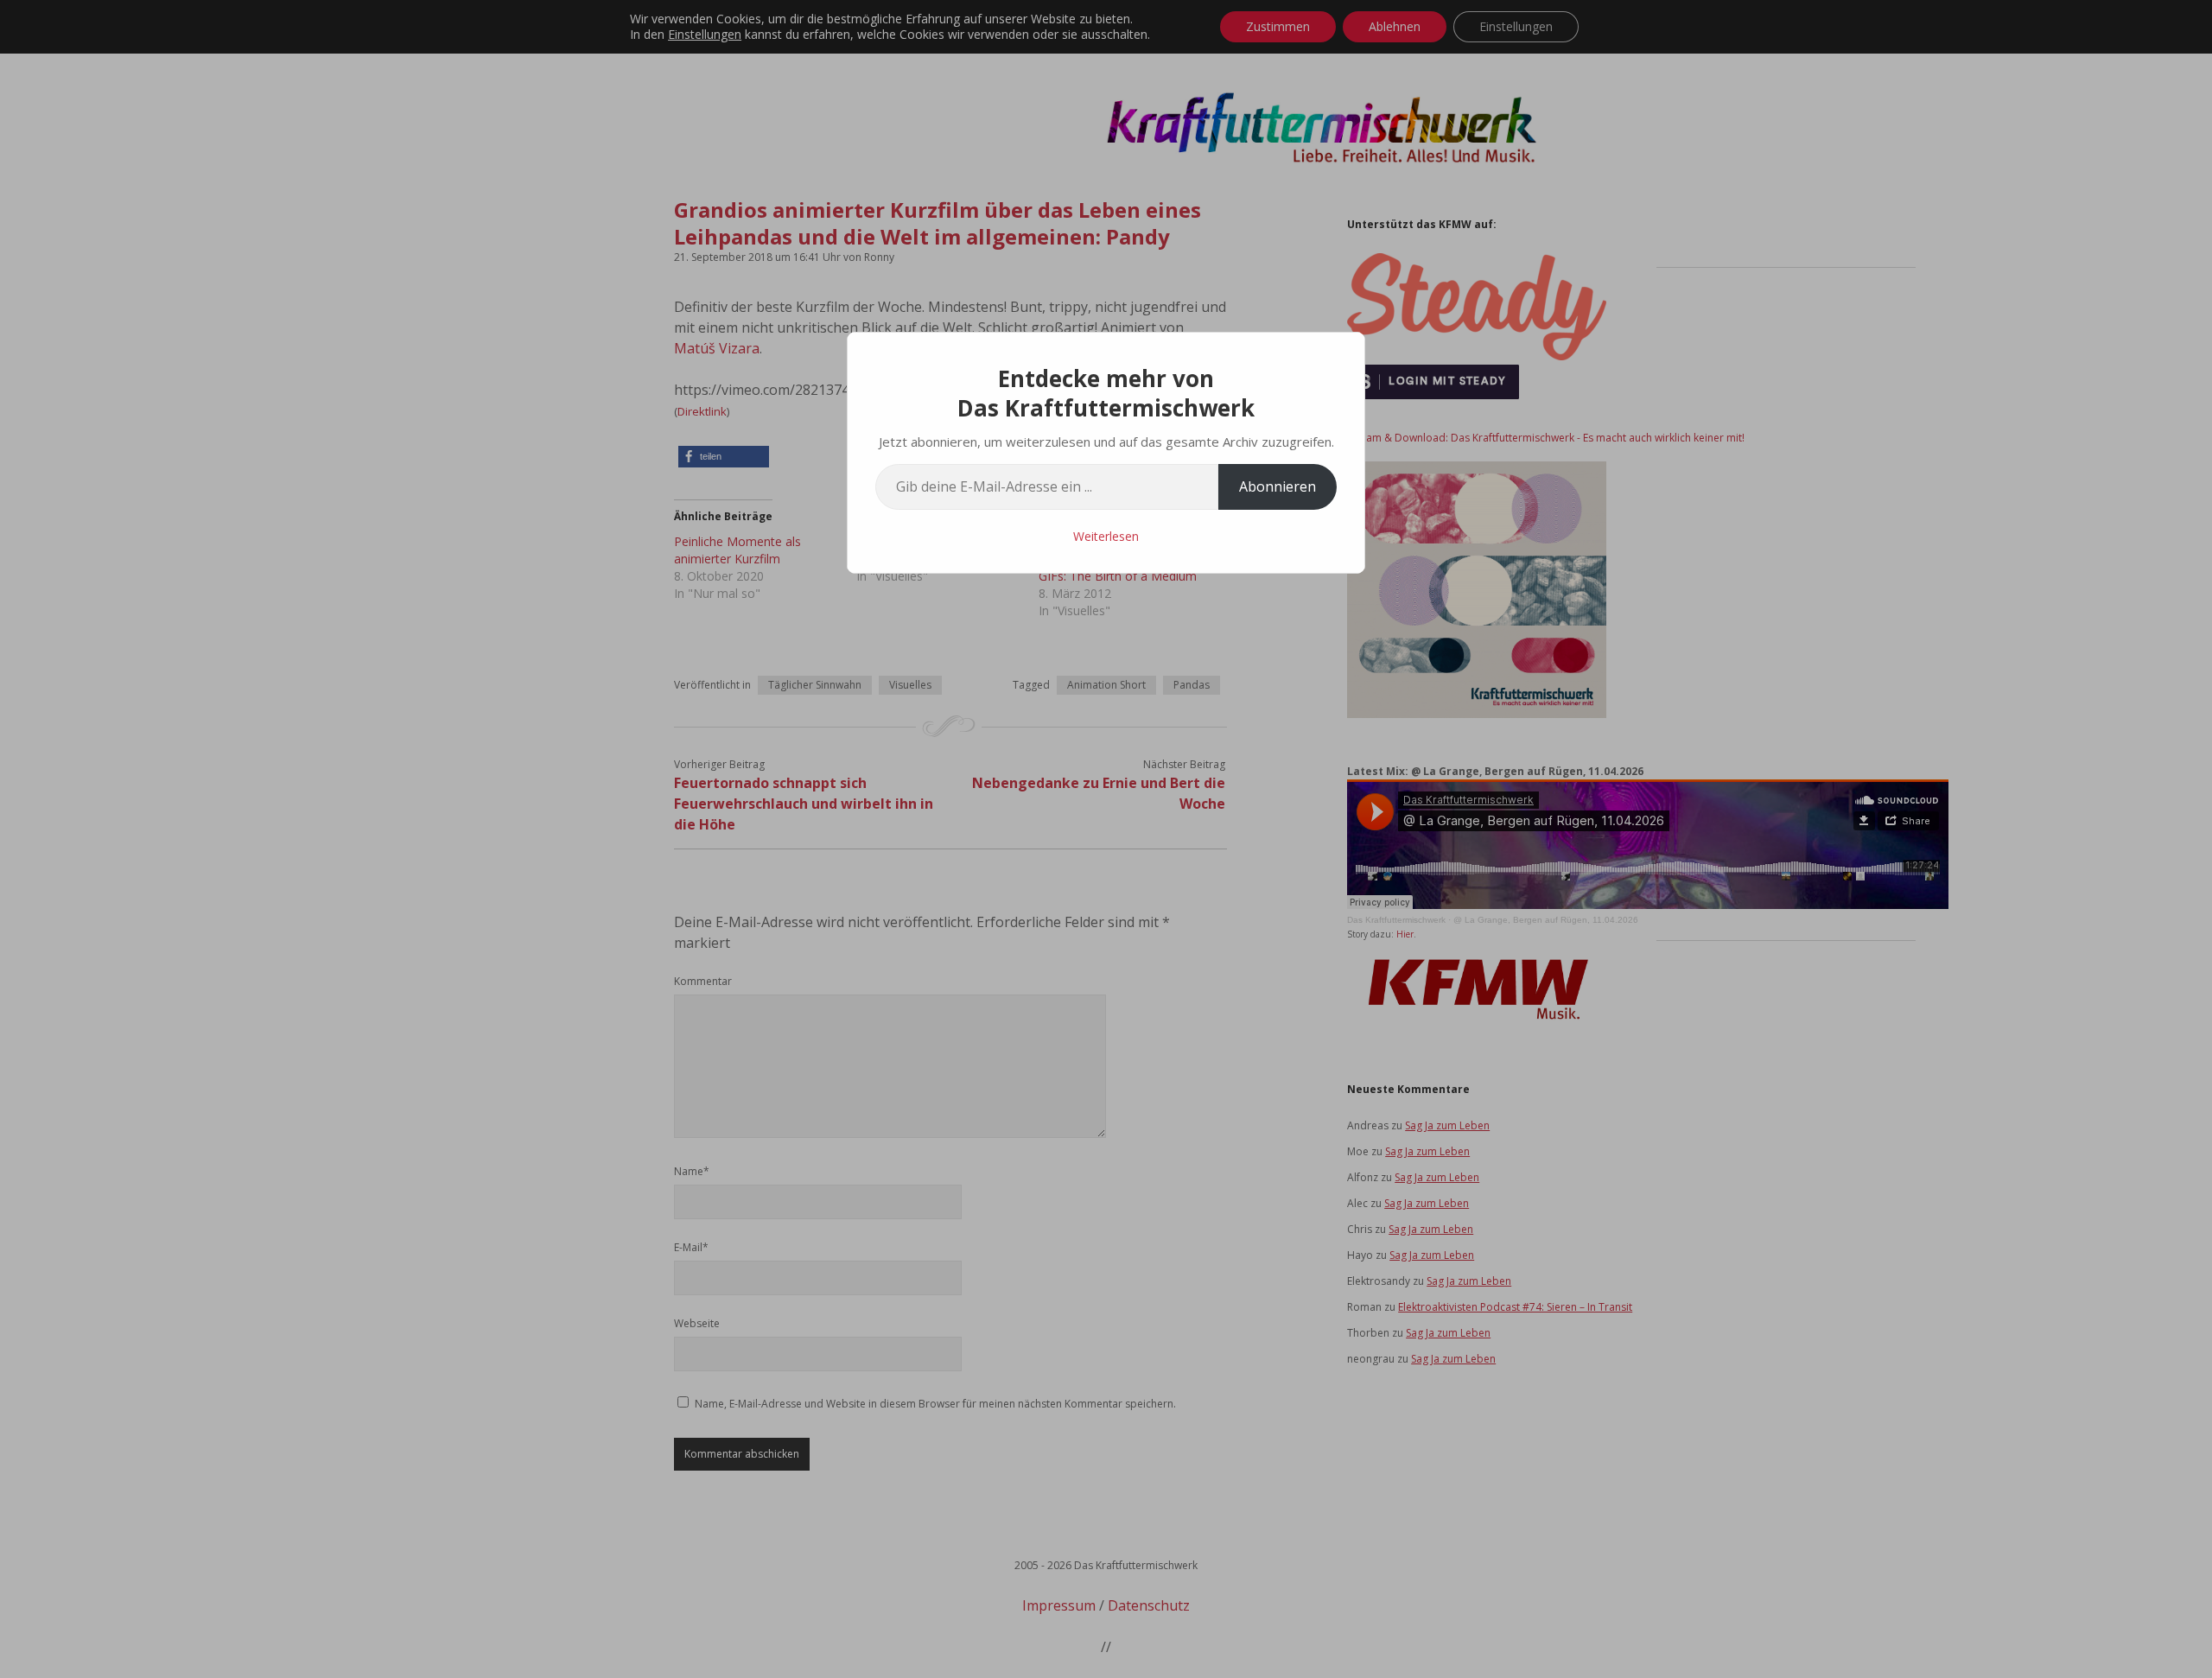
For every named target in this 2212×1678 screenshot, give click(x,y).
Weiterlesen (1106, 536)
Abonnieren (1278, 486)
